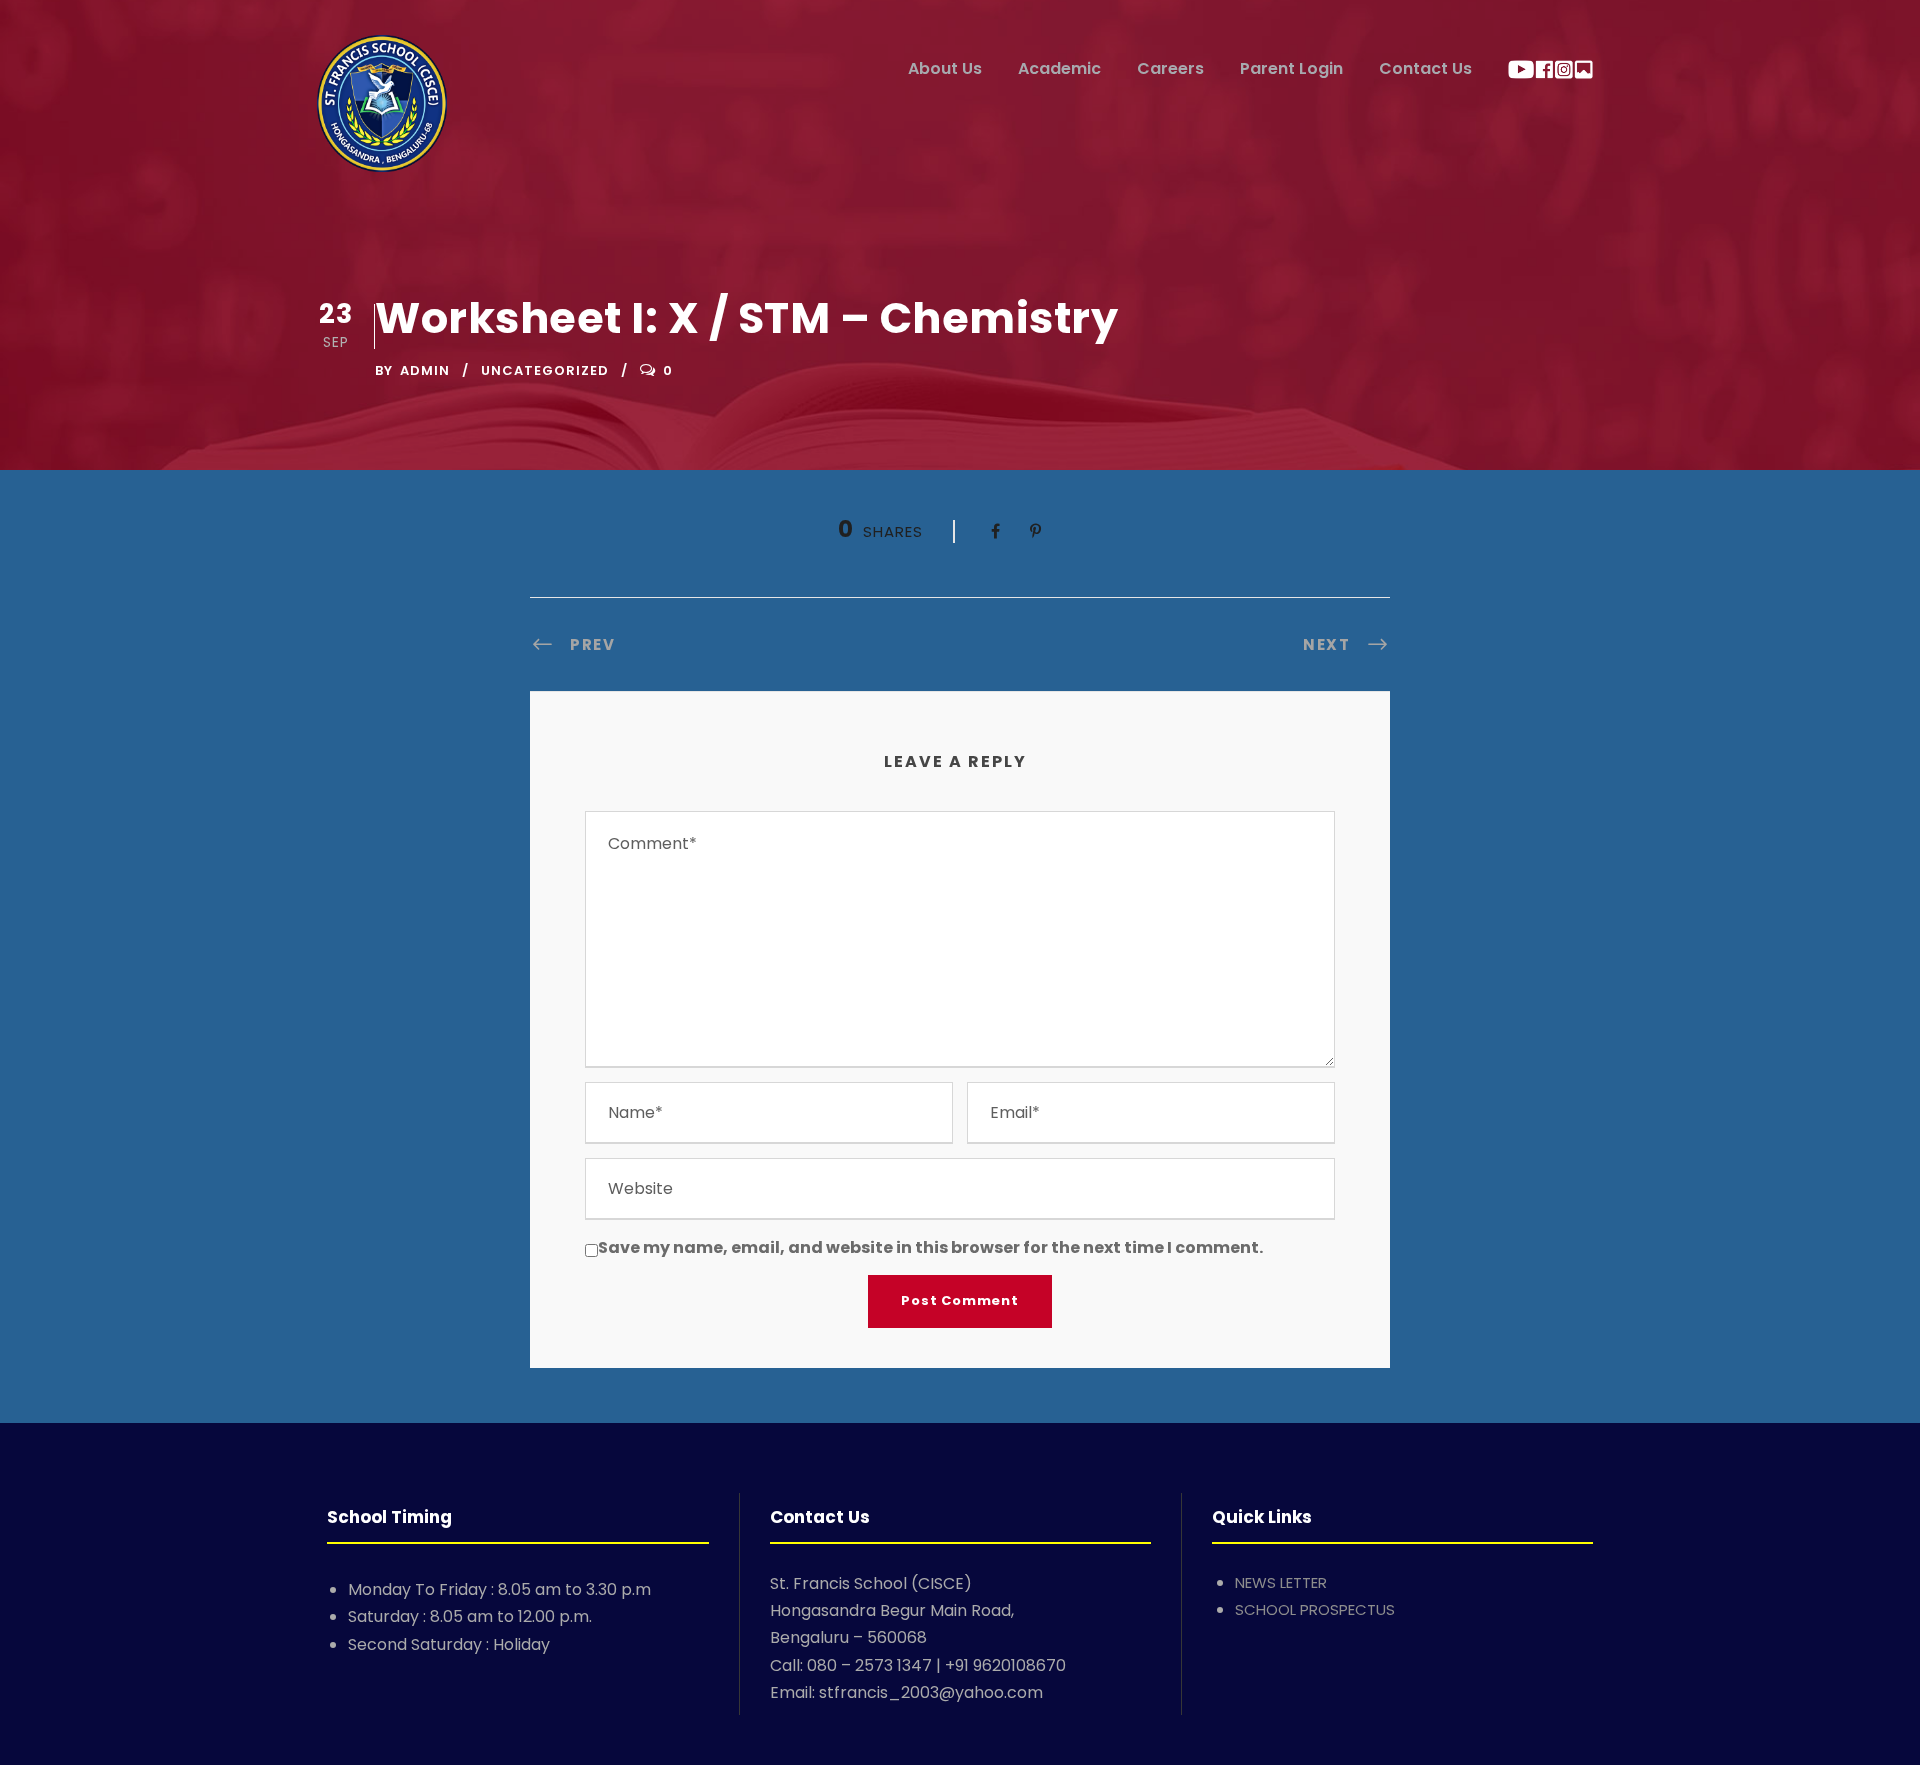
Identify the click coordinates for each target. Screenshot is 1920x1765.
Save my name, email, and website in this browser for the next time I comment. (930, 1247)
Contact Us (1425, 68)
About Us (945, 68)
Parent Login (1291, 68)
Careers (1170, 68)
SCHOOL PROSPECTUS (1315, 1609)
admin (425, 370)
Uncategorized (545, 370)
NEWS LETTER (1281, 1582)
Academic (1059, 68)
